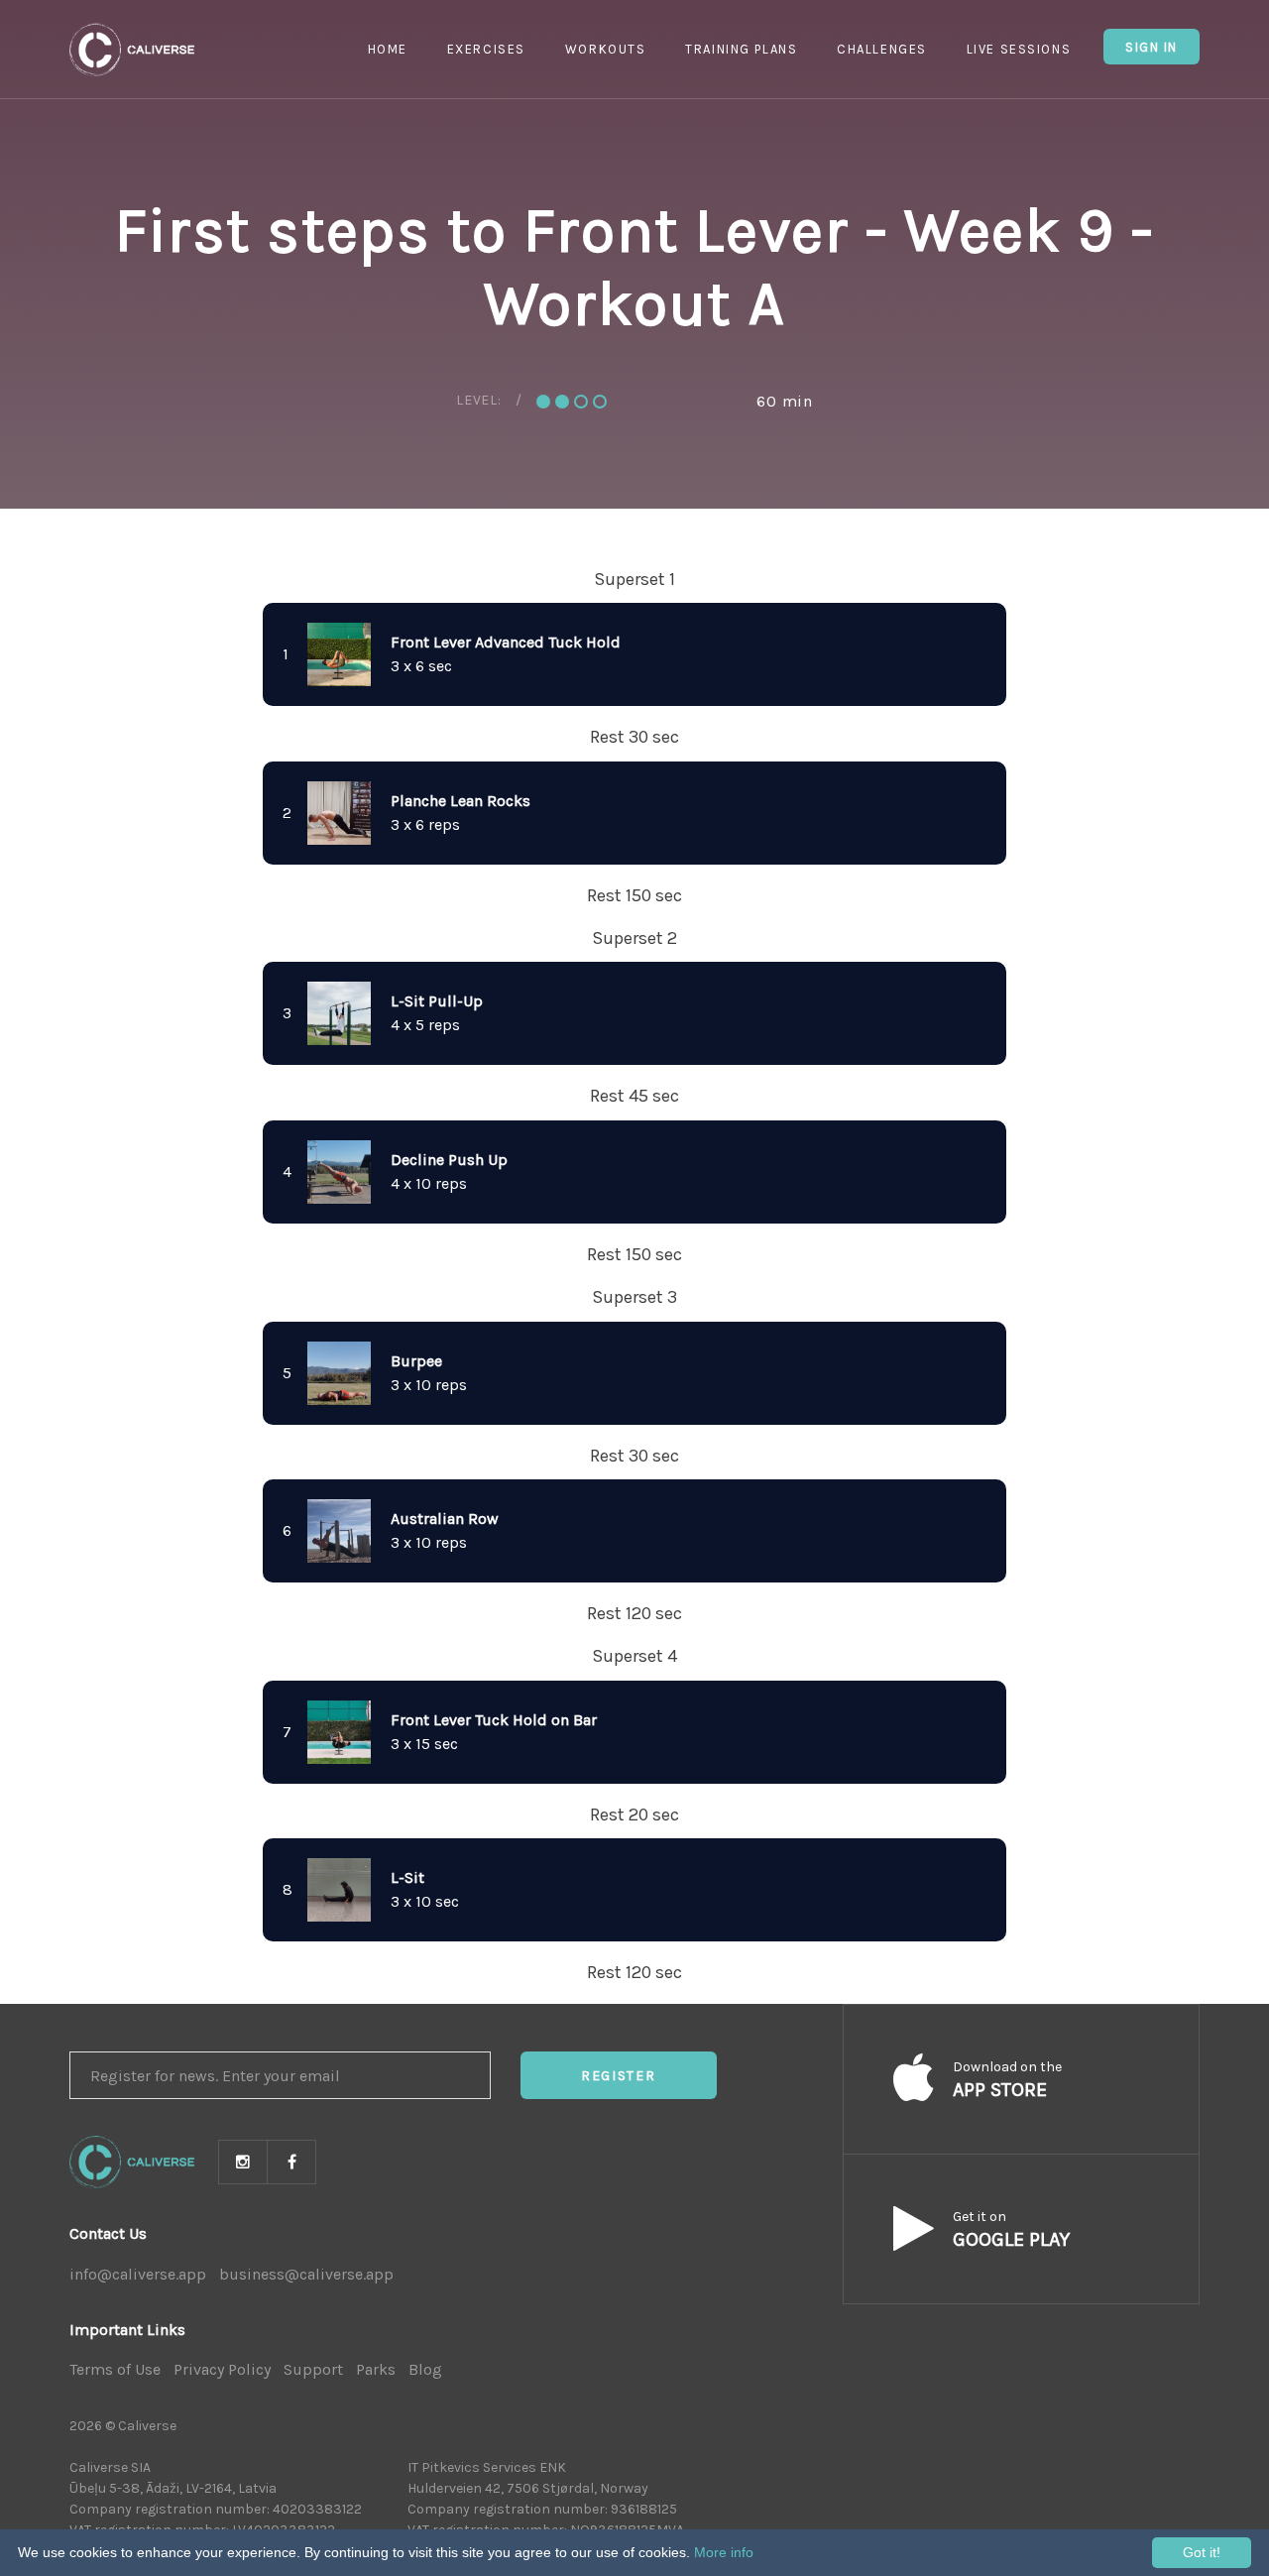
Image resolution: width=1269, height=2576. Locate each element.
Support (313, 2369)
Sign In (1152, 47)
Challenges (882, 49)
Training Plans (741, 49)
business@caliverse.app (306, 2274)
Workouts (605, 49)
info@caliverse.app (138, 2274)
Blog (425, 2369)
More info (724, 2552)
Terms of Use (115, 2369)
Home (388, 49)
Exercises (486, 49)
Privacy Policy (222, 2369)
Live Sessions (1019, 49)
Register (618, 2076)
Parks (376, 2369)
